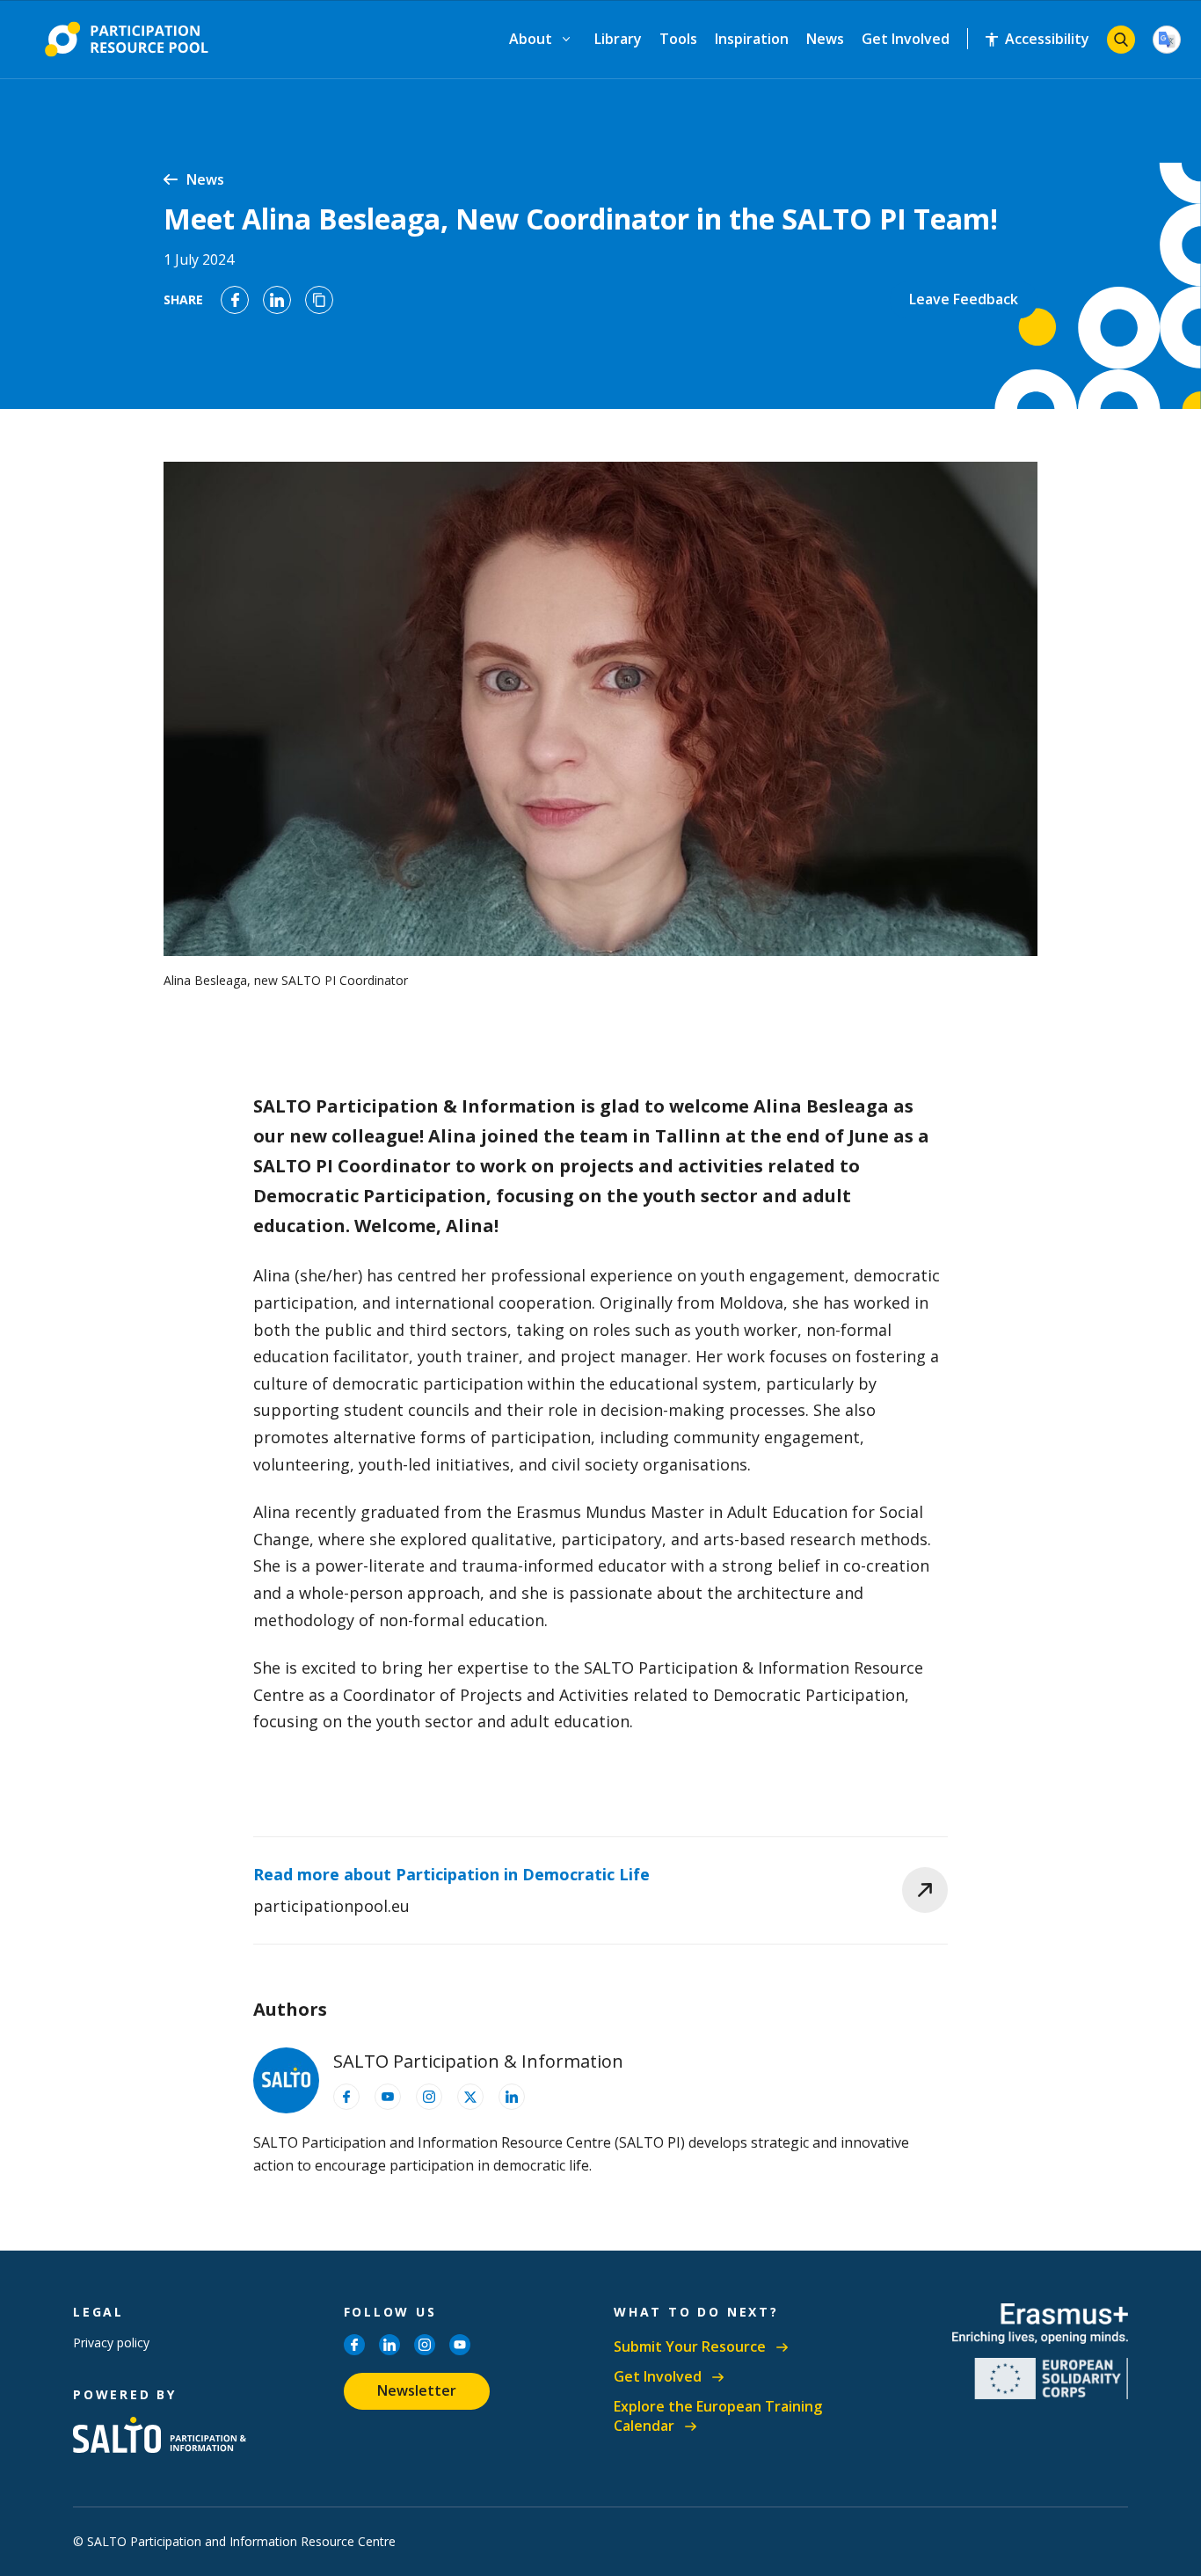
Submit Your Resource (690, 2347)
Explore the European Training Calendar (718, 2416)
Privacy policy (111, 2342)
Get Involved (906, 39)
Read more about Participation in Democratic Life (451, 1874)
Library (618, 39)
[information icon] (346, 2097)
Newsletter (417, 2390)
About (531, 39)
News (825, 39)
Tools (678, 39)
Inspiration (752, 39)
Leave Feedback (964, 299)
